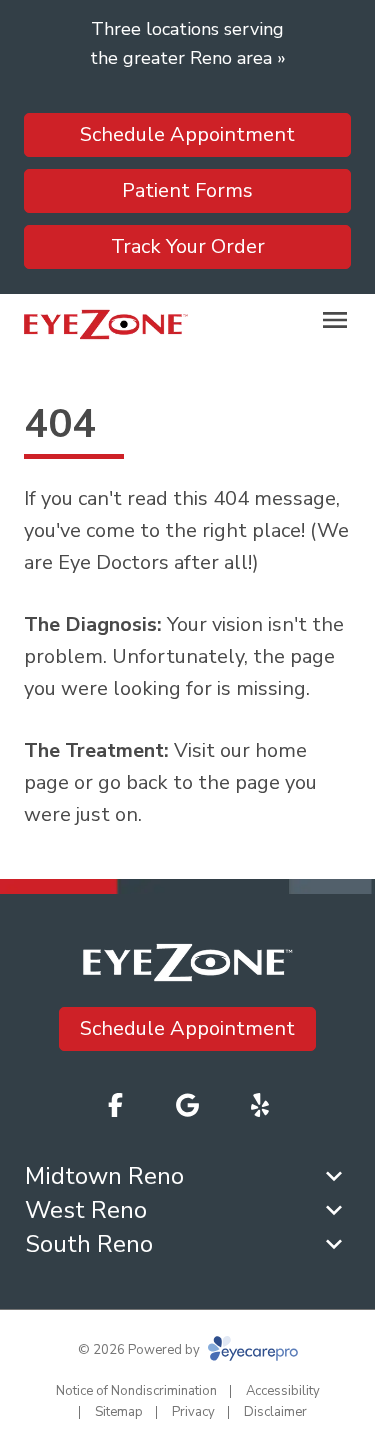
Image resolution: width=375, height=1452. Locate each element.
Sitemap (119, 1412)
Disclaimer (275, 1412)
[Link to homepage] (106, 325)
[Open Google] (188, 1105)
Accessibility (283, 1391)
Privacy (193, 1412)
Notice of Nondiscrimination (136, 1391)
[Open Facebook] (116, 1105)
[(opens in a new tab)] (260, 1105)
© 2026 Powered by (140, 1350)
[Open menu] (335, 320)
